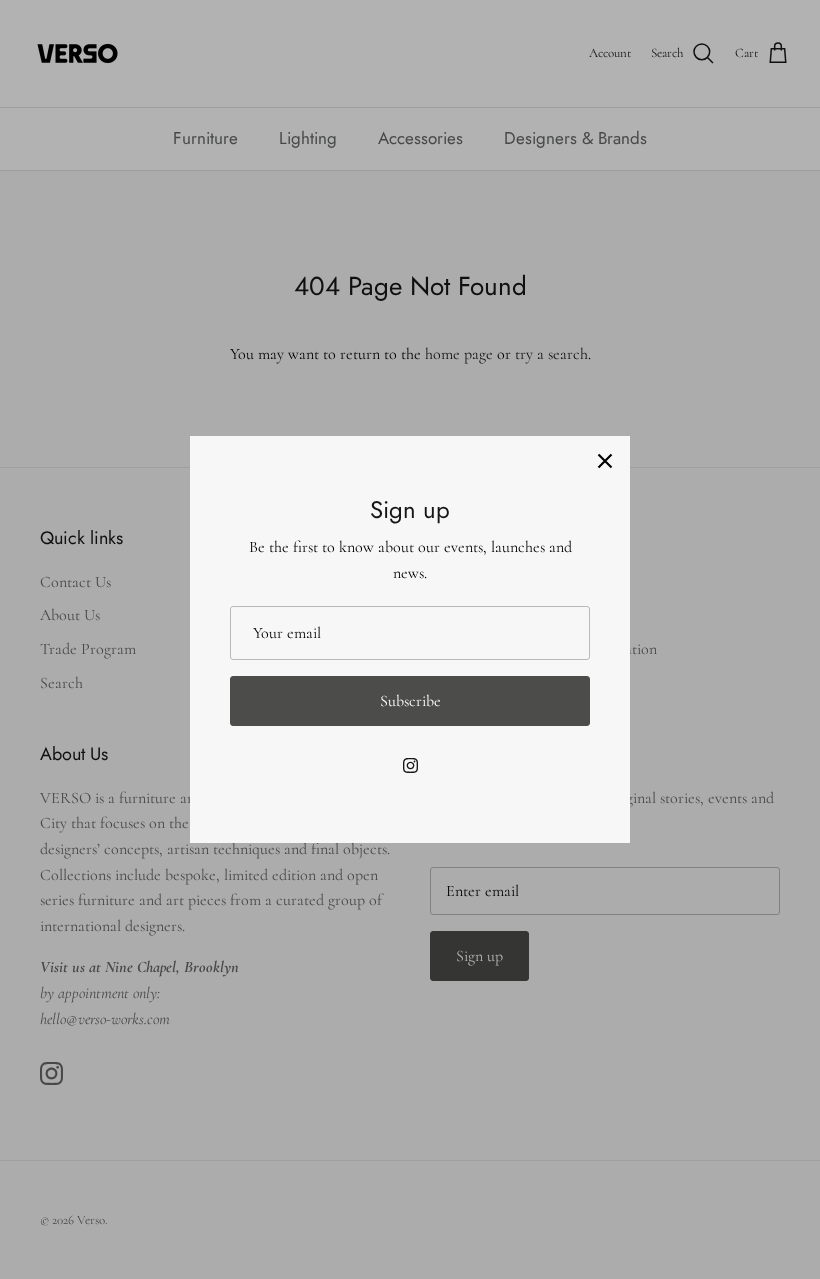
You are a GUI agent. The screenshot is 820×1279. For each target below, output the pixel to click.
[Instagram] (410, 765)
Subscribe (410, 701)
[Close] (605, 461)
